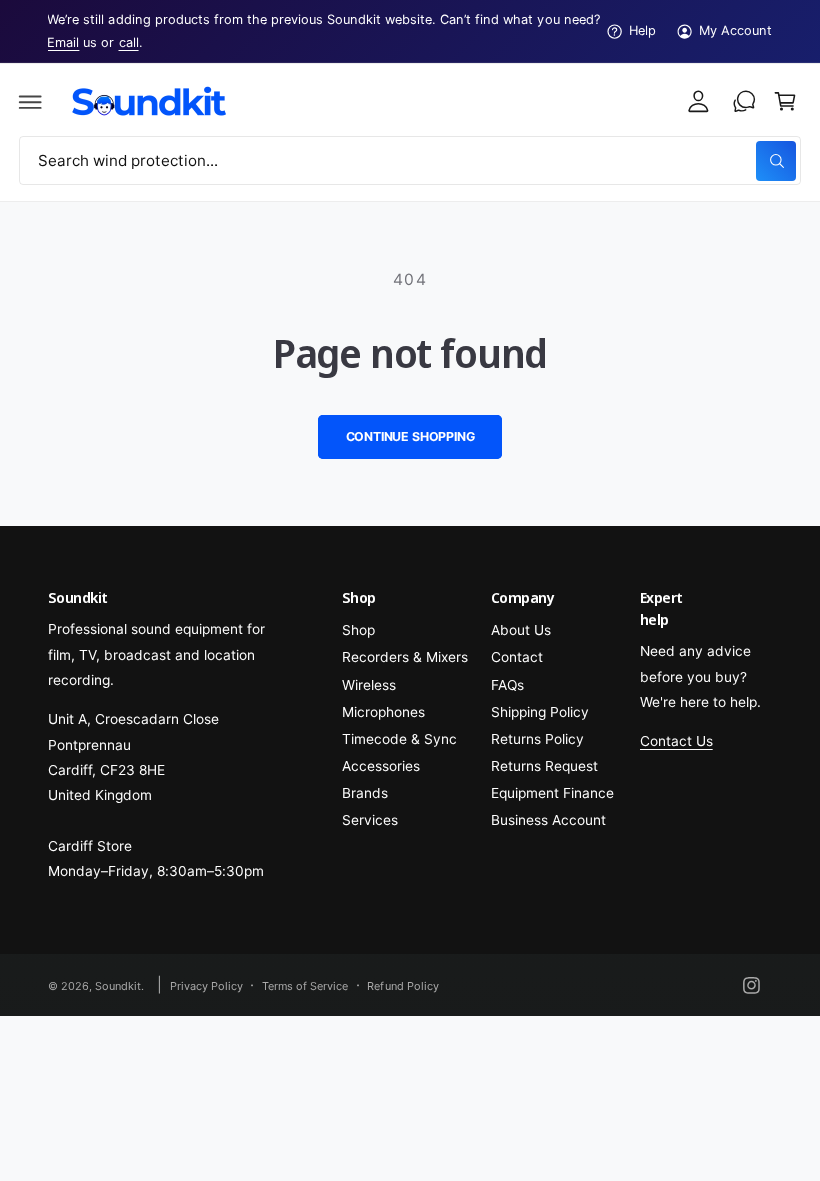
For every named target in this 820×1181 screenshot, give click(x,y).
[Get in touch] (744, 102)
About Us (521, 630)
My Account (735, 30)
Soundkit (118, 986)
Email (63, 42)
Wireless (369, 685)
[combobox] (410, 160)
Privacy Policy (206, 986)
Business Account (548, 820)
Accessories (381, 766)
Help (642, 30)
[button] (31, 102)
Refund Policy (402, 986)
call (129, 42)
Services (370, 820)
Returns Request (544, 766)
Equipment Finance (552, 793)
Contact (517, 657)
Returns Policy (537, 739)
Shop (358, 630)
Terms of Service (305, 986)
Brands (365, 793)
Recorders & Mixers (405, 657)
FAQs (507, 685)
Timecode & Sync (399, 739)
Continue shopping (410, 436)
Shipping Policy (540, 712)
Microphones (383, 712)
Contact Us (676, 741)
